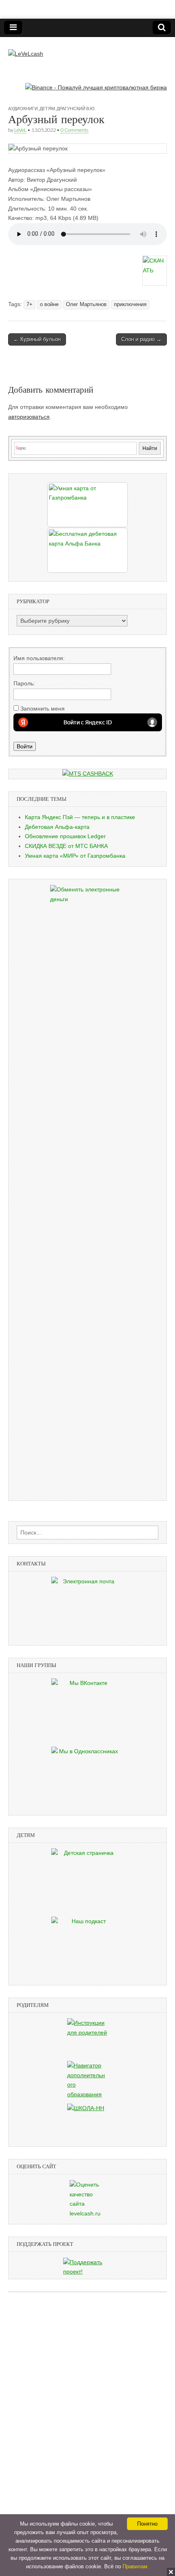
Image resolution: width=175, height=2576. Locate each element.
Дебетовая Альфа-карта (57, 827)
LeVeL (20, 130)
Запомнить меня (43, 709)
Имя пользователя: (39, 658)
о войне (49, 304)
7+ (30, 304)
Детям (47, 108)
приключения (130, 304)
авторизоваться (29, 417)
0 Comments (74, 130)
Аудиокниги (23, 108)
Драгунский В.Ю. (76, 108)
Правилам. (136, 2566)
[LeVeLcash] (26, 48)
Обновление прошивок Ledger (65, 836)
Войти (25, 746)
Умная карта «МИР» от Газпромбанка (75, 856)
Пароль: (24, 683)
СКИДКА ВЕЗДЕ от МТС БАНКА (66, 846)
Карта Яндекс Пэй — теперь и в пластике (80, 817)
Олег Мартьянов (86, 304)
